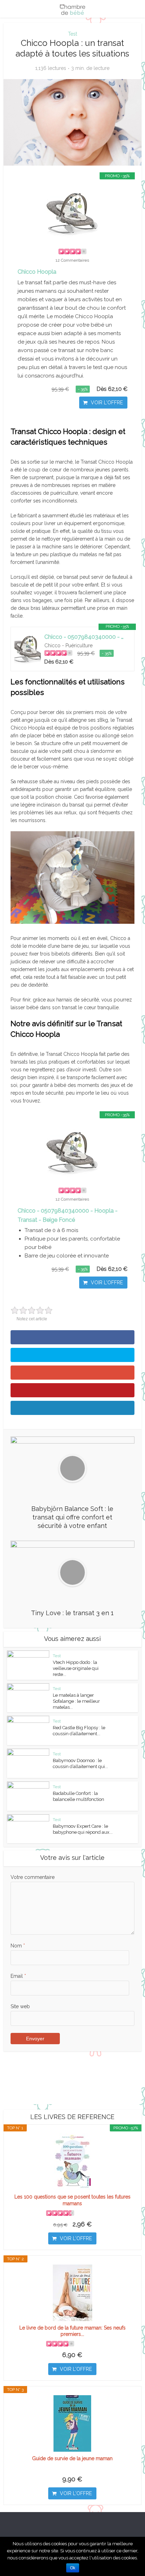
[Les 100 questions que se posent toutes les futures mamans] (72, 2162)
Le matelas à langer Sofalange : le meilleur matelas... (76, 1701)
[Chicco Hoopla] (72, 213)
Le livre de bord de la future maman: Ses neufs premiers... (72, 2331)
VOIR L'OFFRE (107, 403)
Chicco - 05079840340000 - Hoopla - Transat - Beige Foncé (86, 637)
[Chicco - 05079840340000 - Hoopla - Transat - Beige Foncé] (28, 649)
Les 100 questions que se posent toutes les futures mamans (72, 2200)
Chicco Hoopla (37, 272)
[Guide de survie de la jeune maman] (72, 2423)
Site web (20, 2006)
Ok (73, 2568)
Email (18, 1976)
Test (72, 34)
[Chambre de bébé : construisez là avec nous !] (72, 8)
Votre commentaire (33, 1877)
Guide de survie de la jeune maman (72, 2458)
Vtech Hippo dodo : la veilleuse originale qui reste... (76, 1668)
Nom (18, 1946)
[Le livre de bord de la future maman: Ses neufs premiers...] (72, 2293)
